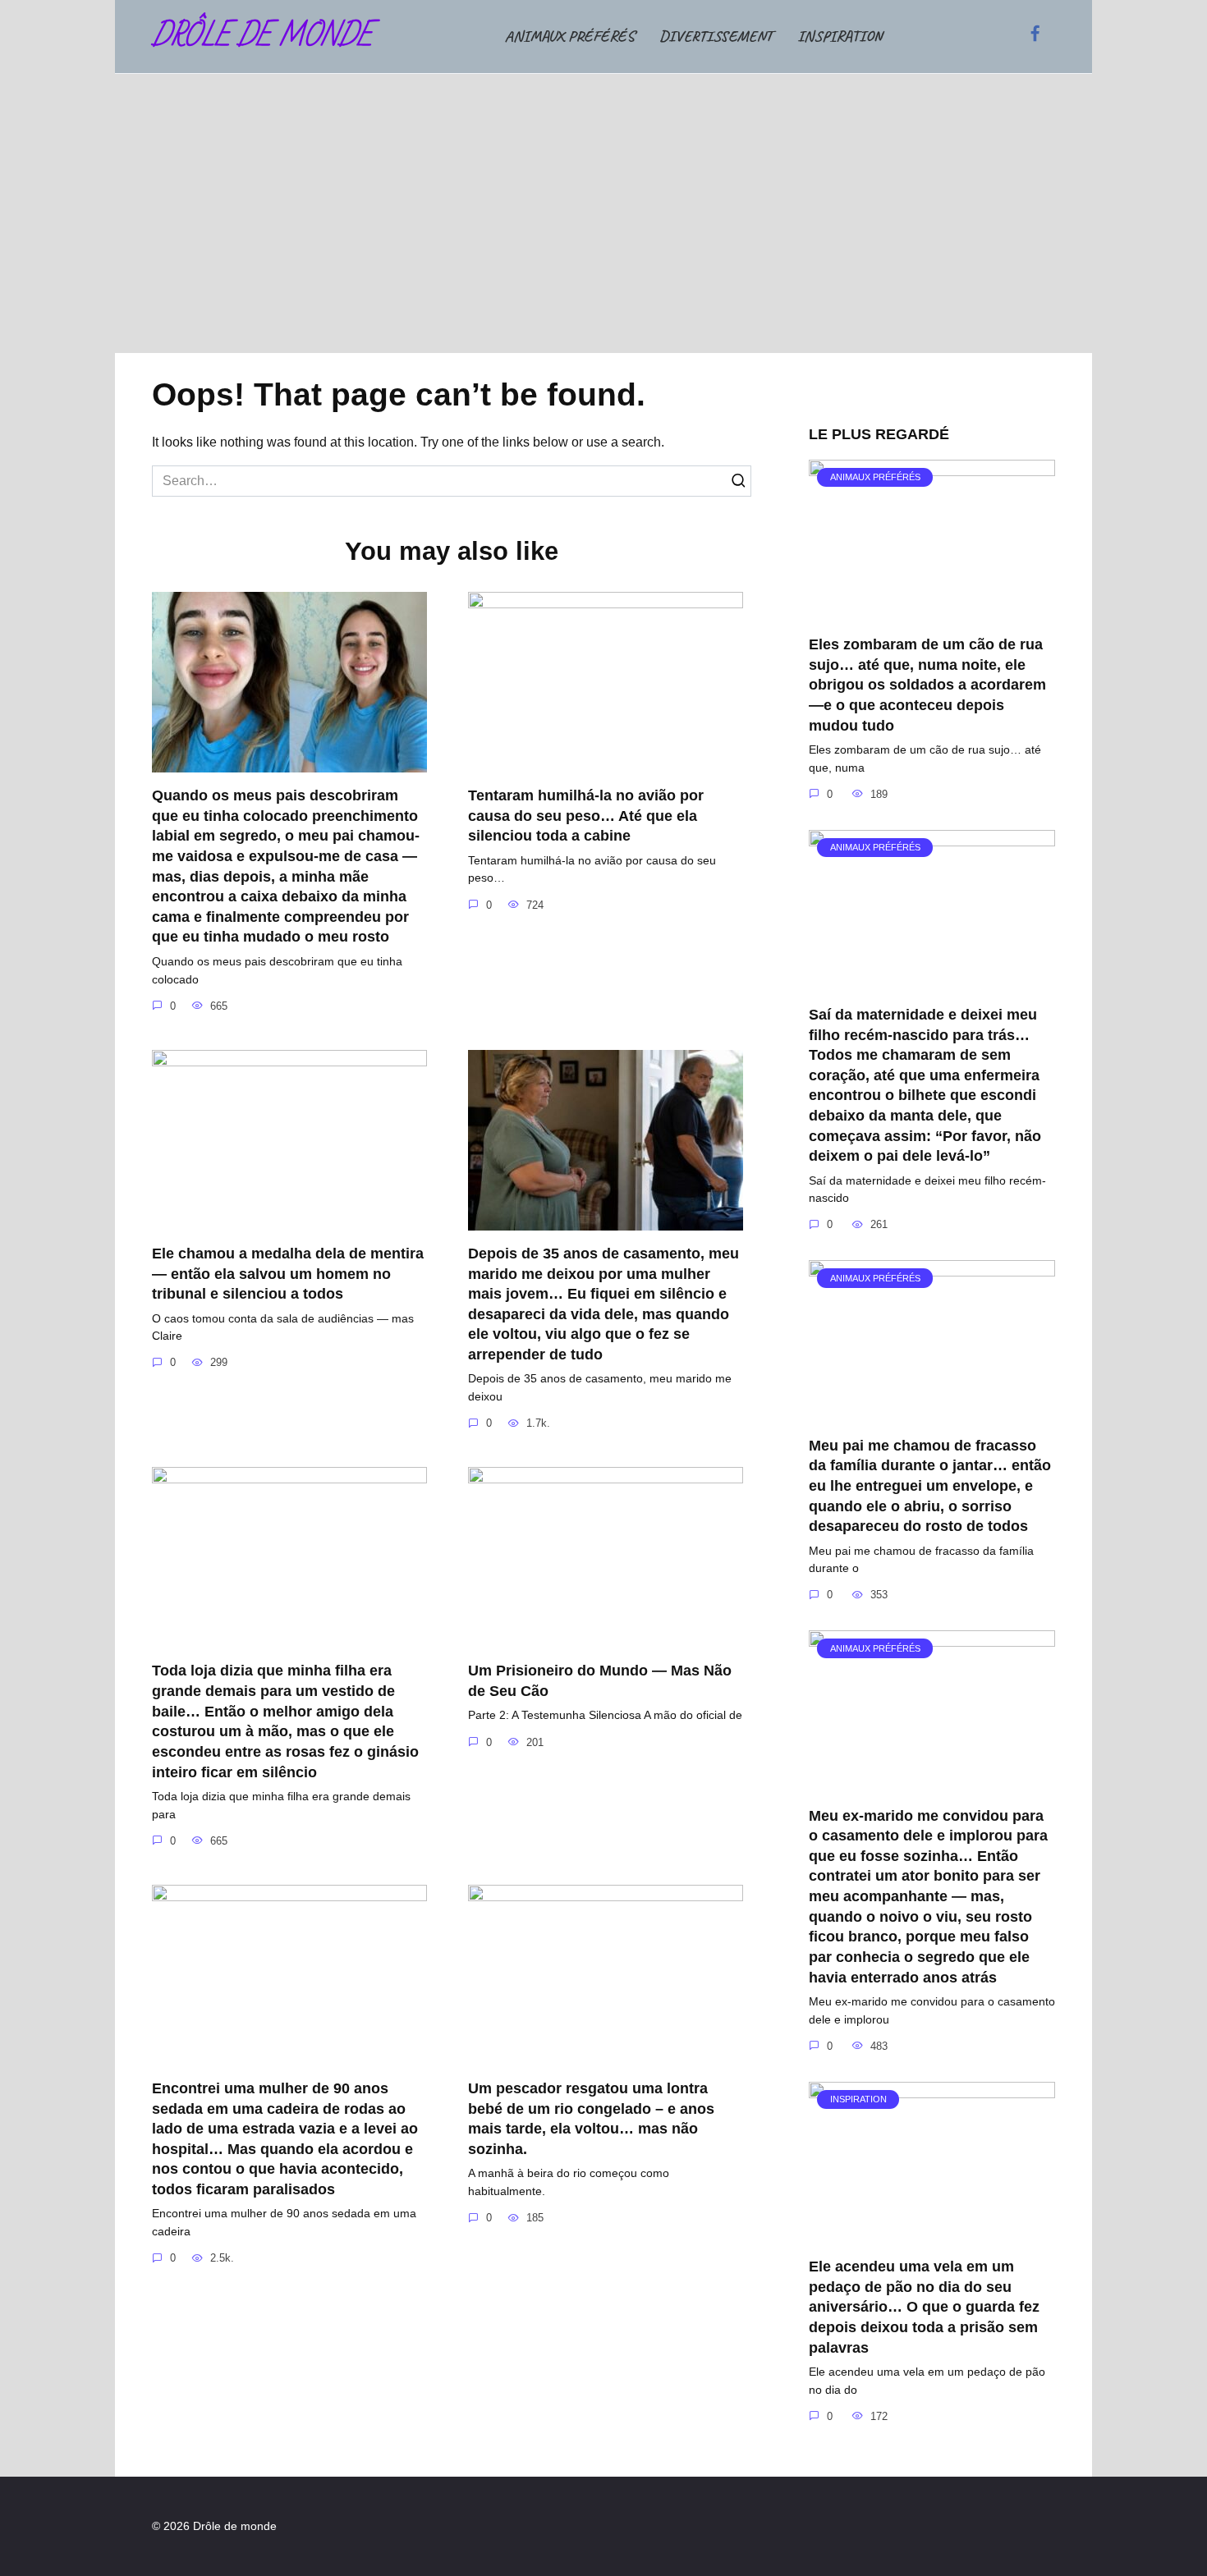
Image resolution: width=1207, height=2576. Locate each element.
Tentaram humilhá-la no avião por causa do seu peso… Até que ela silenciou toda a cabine (586, 816)
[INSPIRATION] (932, 2233)
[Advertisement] (603, 213)
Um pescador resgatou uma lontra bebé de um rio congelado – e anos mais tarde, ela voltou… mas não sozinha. (591, 2119)
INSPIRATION (840, 36)
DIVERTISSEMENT (716, 36)
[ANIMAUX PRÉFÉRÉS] (932, 611)
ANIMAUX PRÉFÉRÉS (570, 36)
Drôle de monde (262, 37)
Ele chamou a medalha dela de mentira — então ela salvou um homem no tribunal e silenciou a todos (288, 1274)
